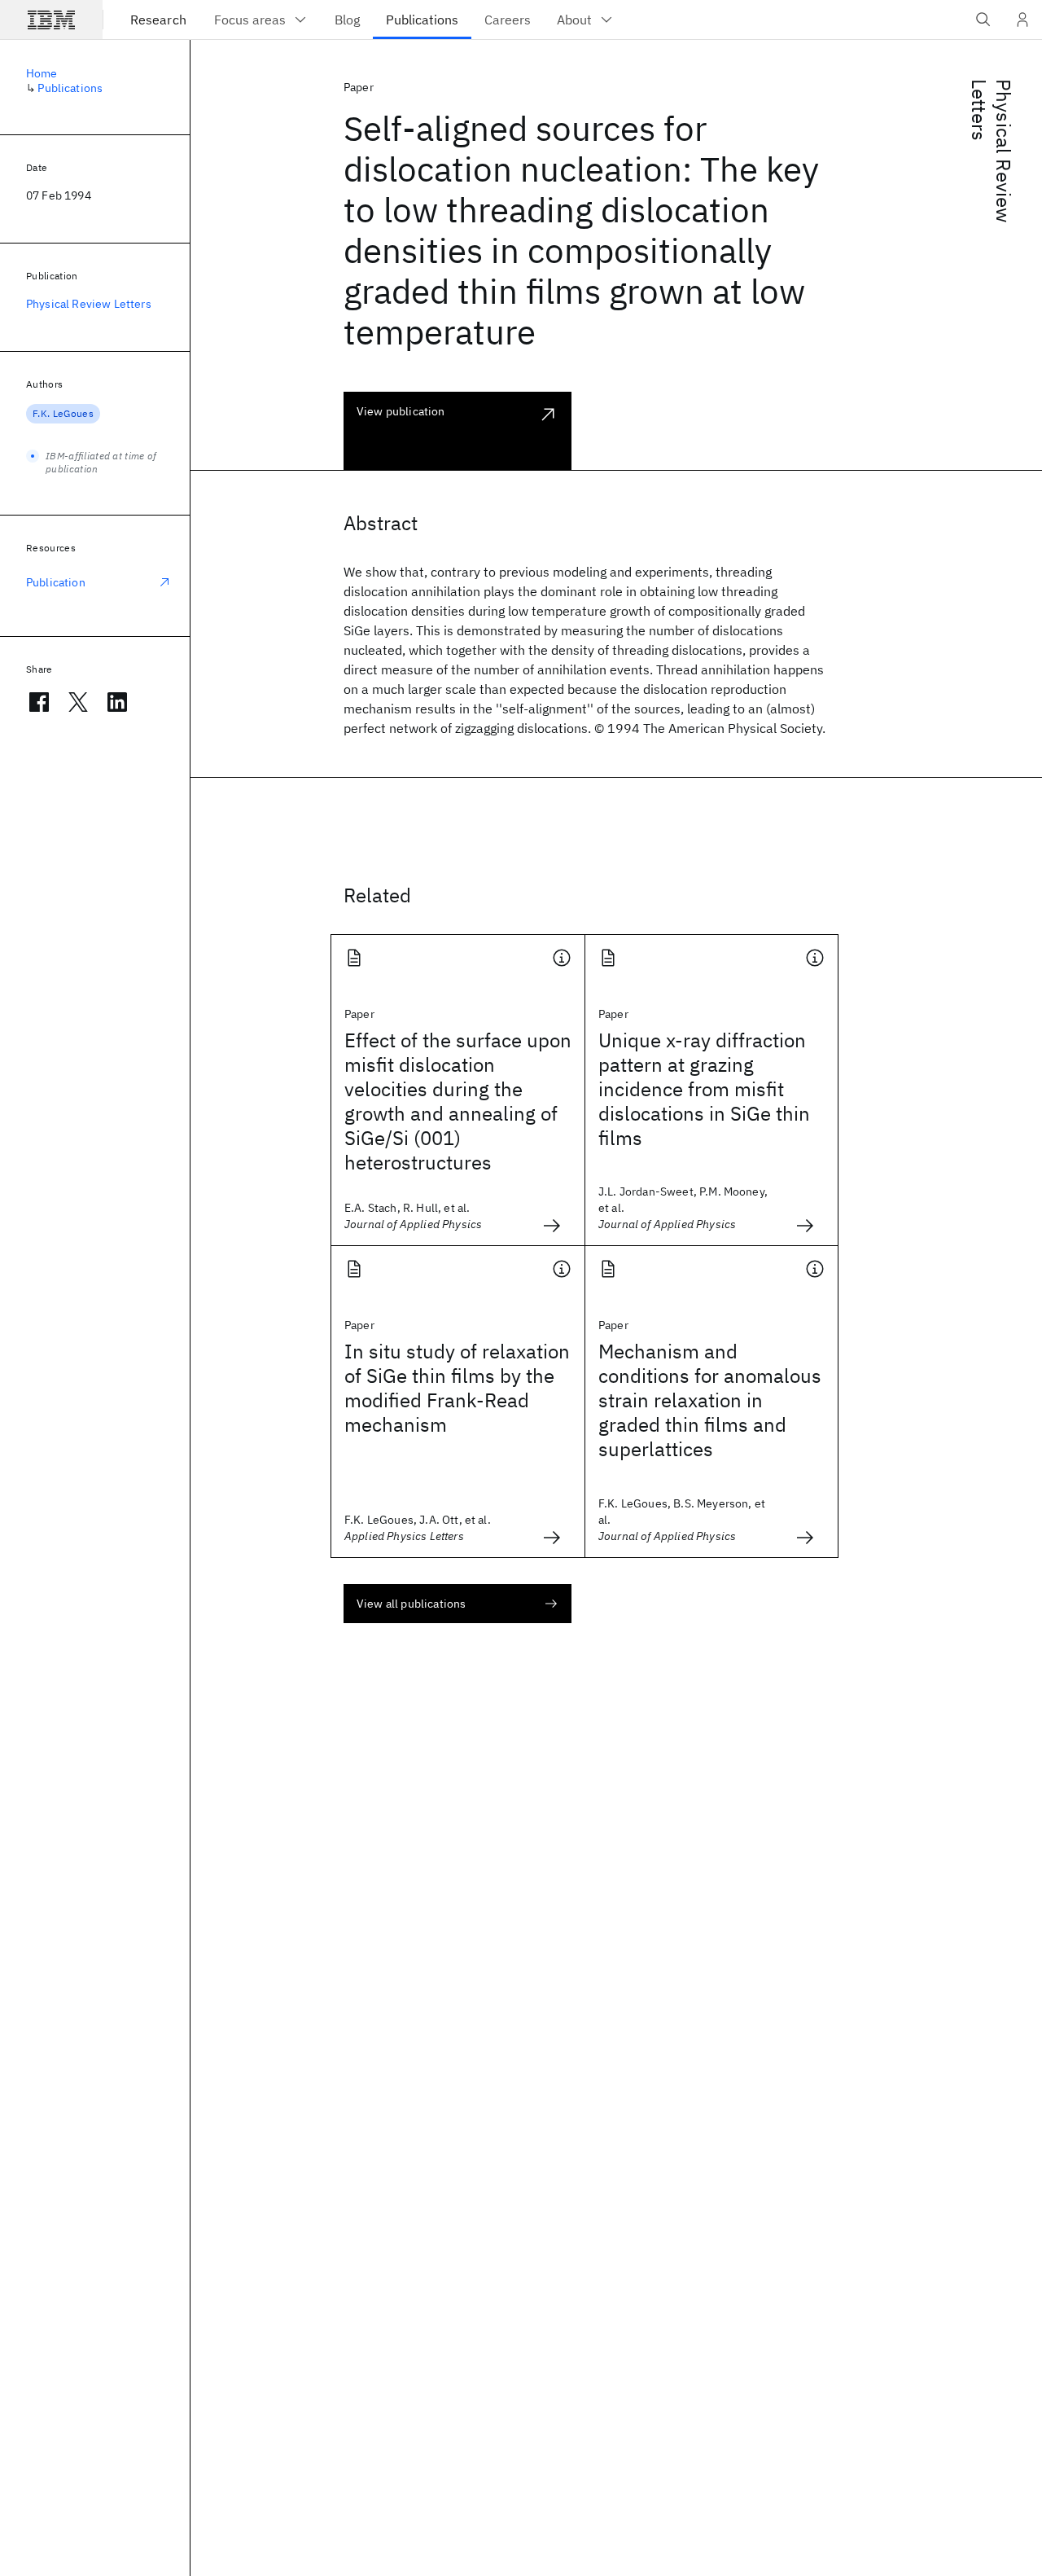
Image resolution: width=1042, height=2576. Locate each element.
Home (42, 73)
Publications (70, 88)
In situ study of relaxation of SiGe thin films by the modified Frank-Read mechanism (457, 1388)
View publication (401, 411)
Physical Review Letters (992, 151)
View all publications (411, 1604)
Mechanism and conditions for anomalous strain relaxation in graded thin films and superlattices (710, 1400)
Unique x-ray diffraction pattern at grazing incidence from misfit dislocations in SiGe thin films (704, 1089)
